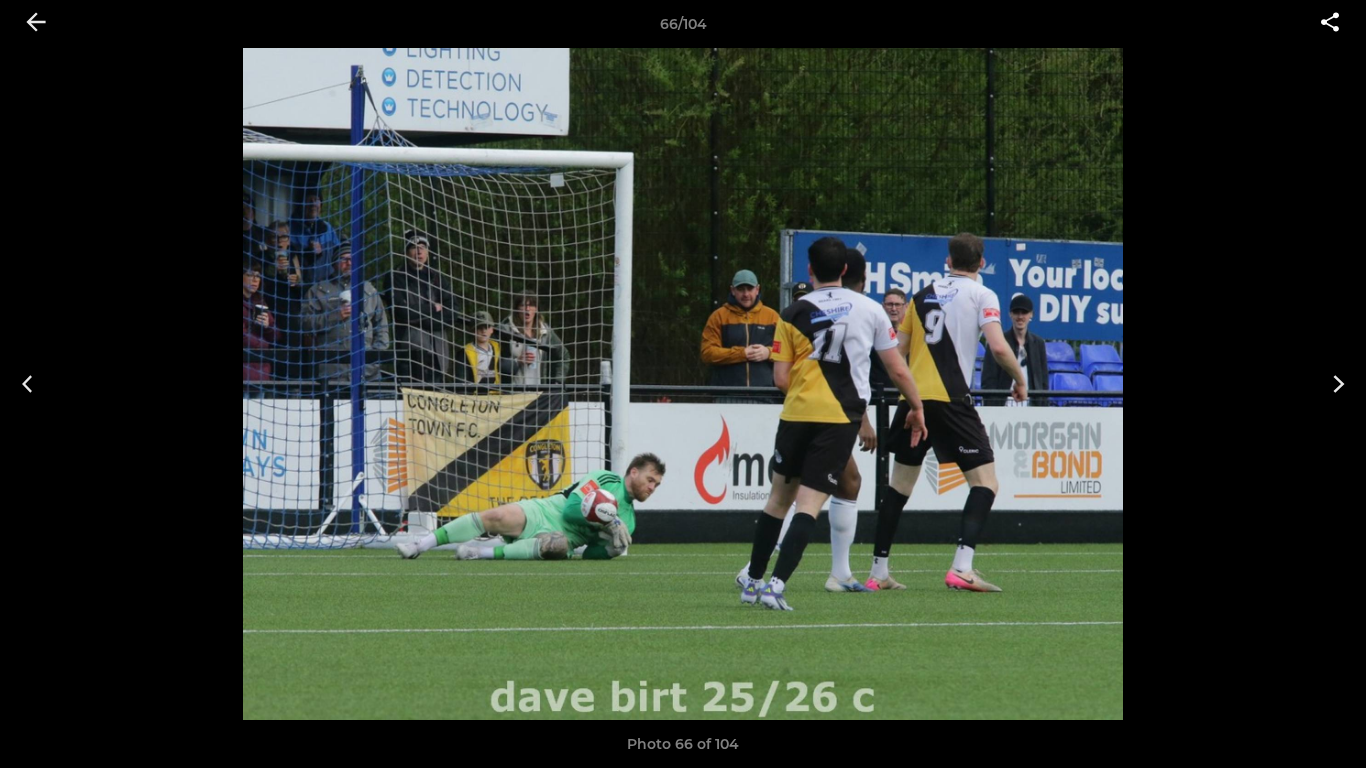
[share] (1330, 24)
